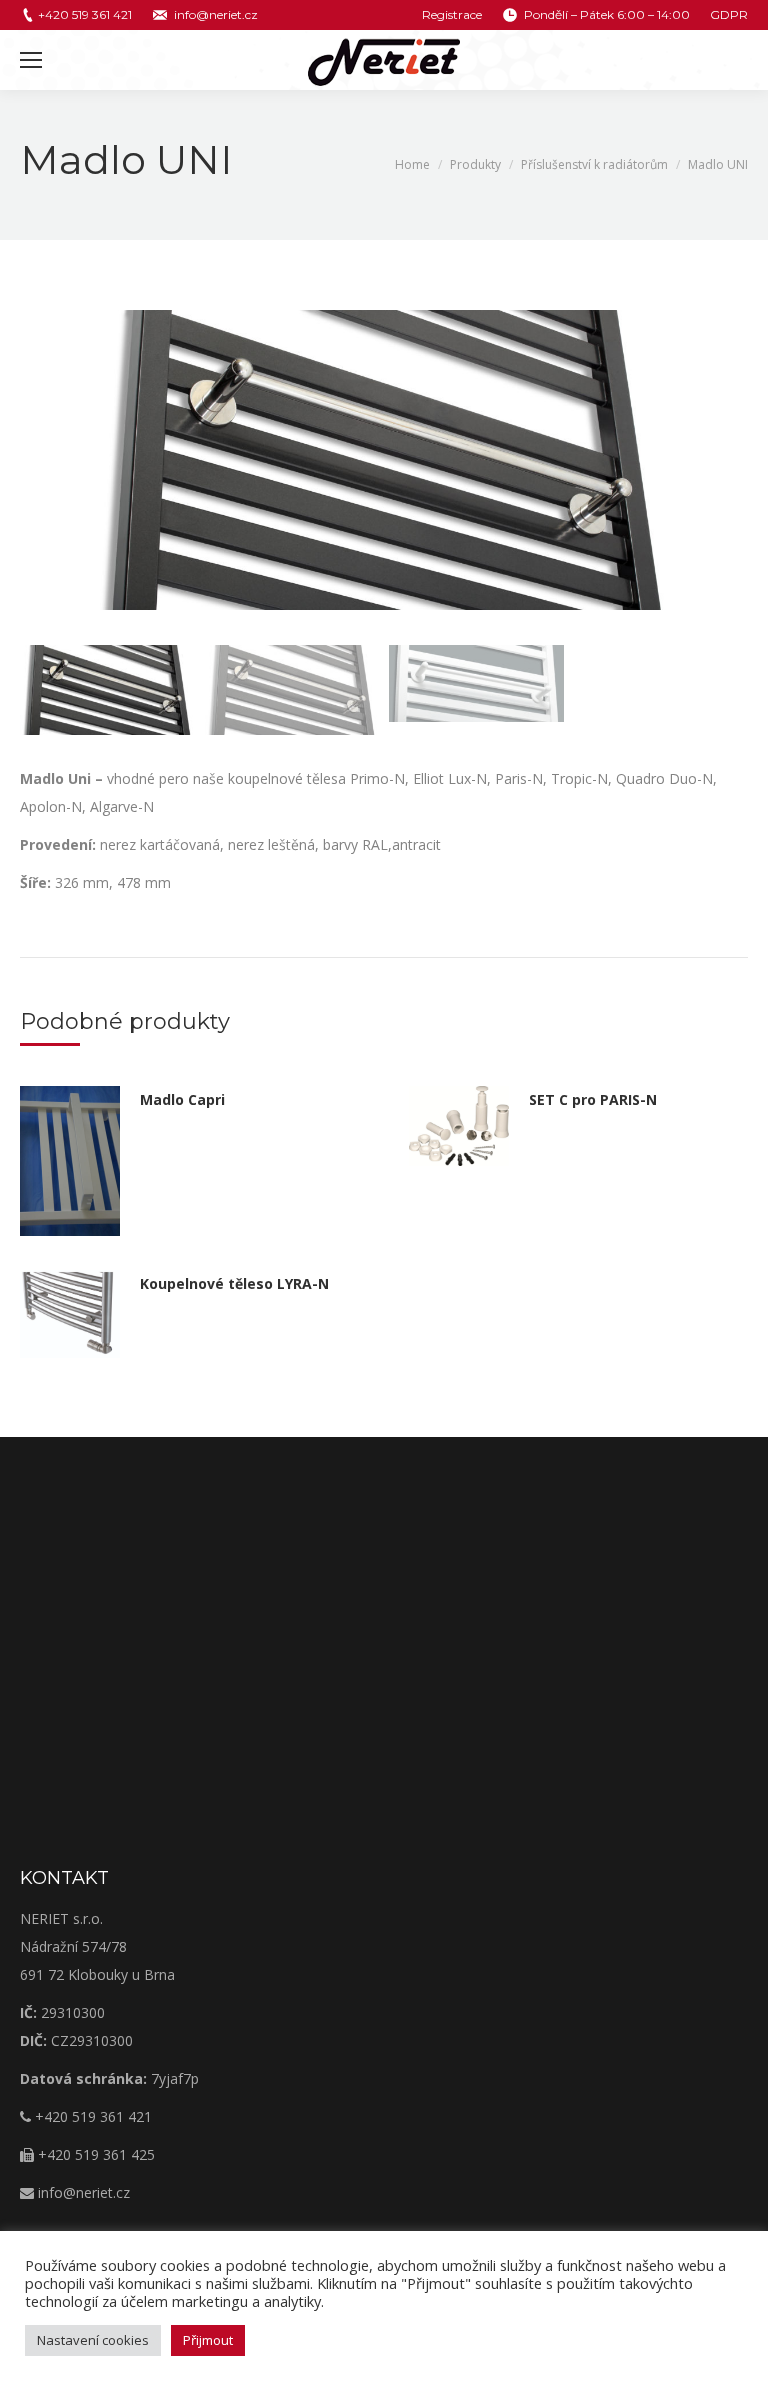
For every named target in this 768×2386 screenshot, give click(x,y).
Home (412, 164)
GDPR (729, 14)
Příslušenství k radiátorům (594, 164)
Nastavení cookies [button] (93, 2340)
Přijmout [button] (208, 2340)
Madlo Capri (182, 1099)
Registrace (452, 14)
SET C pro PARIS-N (593, 1099)
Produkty (475, 164)
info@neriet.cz (216, 14)
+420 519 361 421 (85, 14)
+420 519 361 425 (94, 2154)
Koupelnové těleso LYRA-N (234, 1283)
